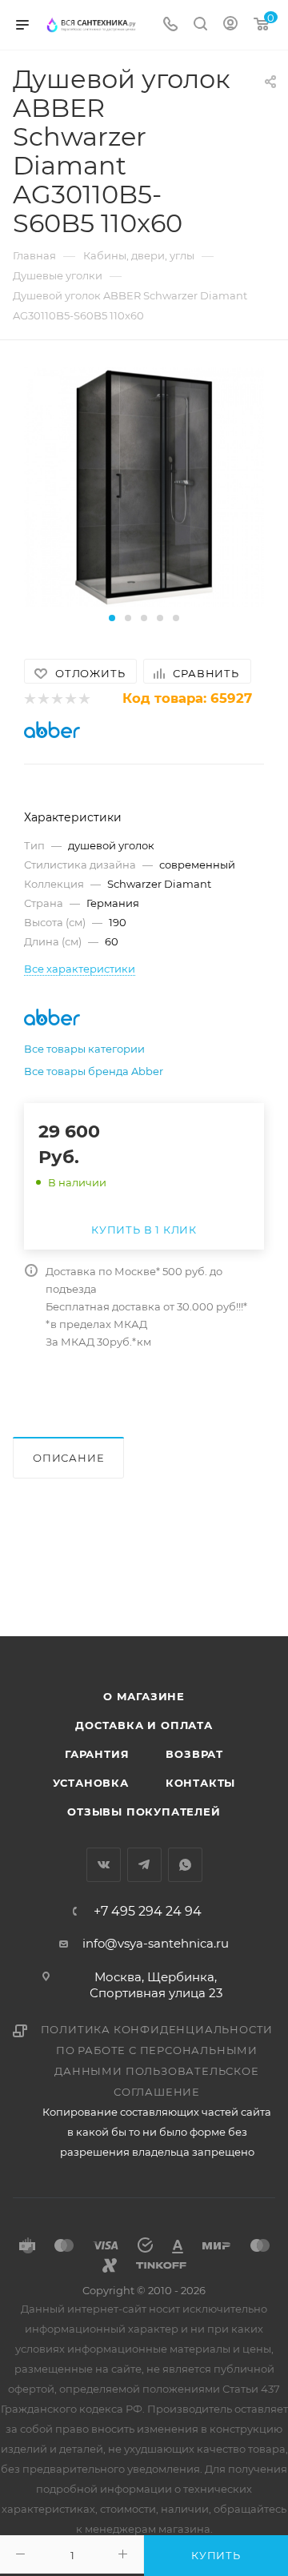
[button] (112, 618)
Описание (68, 1458)
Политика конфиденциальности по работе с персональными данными (157, 2050)
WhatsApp (185, 1865)
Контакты (200, 1783)
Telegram (144, 1865)
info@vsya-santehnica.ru (156, 1943)
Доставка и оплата (144, 1725)
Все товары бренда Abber (94, 1071)
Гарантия (97, 1754)
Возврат (194, 1754)
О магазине (144, 1696)
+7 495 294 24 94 (148, 1912)
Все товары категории (84, 1049)
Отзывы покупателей (144, 1812)
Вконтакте (104, 1865)
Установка (91, 1783)
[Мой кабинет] (230, 25)
